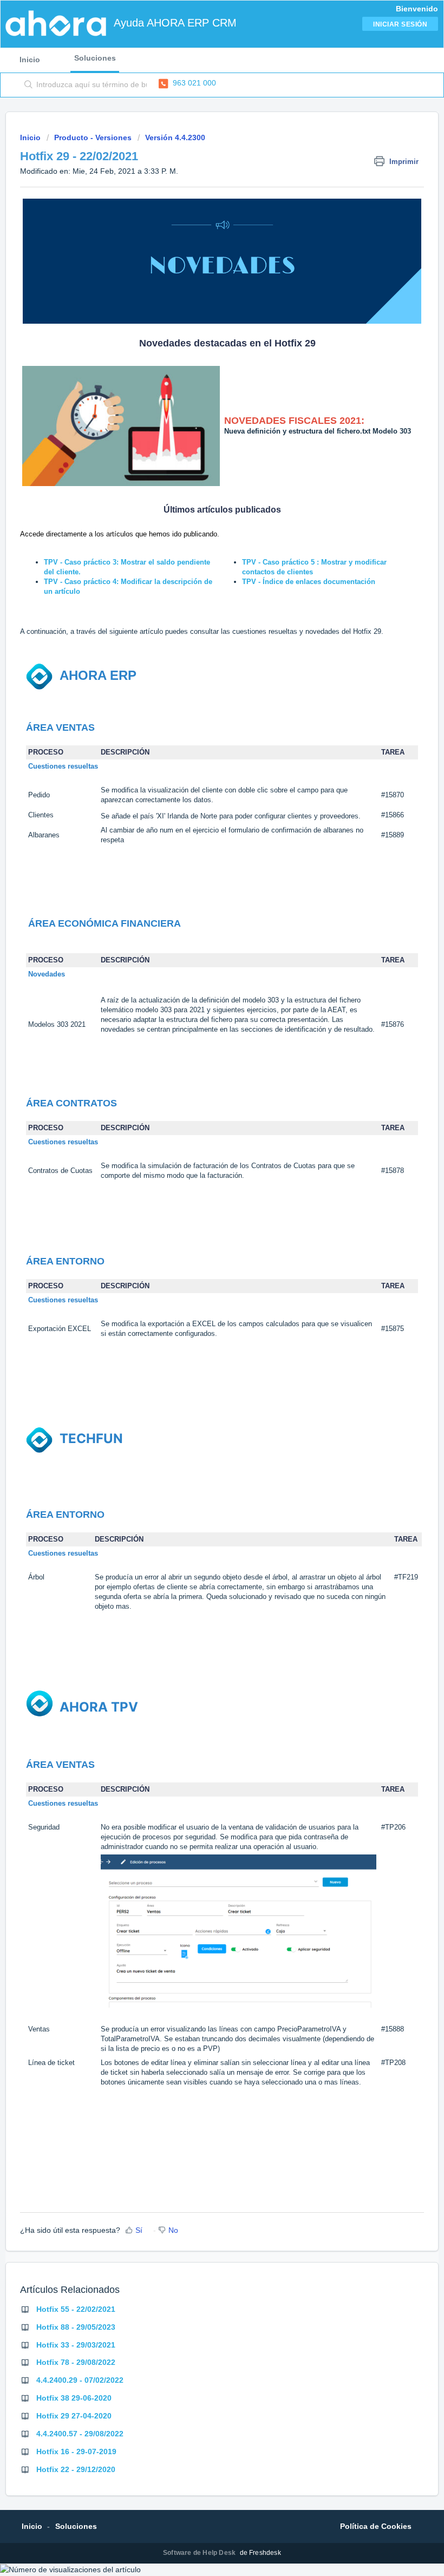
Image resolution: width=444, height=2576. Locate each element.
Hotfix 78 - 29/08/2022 (76, 2362)
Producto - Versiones (93, 137)
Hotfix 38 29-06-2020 (74, 2398)
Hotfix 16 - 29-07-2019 (76, 2452)
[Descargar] (202, 1321)
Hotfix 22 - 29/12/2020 (76, 2469)
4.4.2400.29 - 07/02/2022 (80, 2380)
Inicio (30, 60)
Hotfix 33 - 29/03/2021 (76, 2345)
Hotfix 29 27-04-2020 (74, 2416)
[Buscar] (26, 85)
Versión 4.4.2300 (175, 137)
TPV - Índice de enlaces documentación (309, 582)
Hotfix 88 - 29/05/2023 (76, 2327)
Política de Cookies (376, 2526)
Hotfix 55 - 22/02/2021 (76, 2309)
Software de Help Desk (200, 2553)
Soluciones (95, 58)
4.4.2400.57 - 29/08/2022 (80, 2434)
